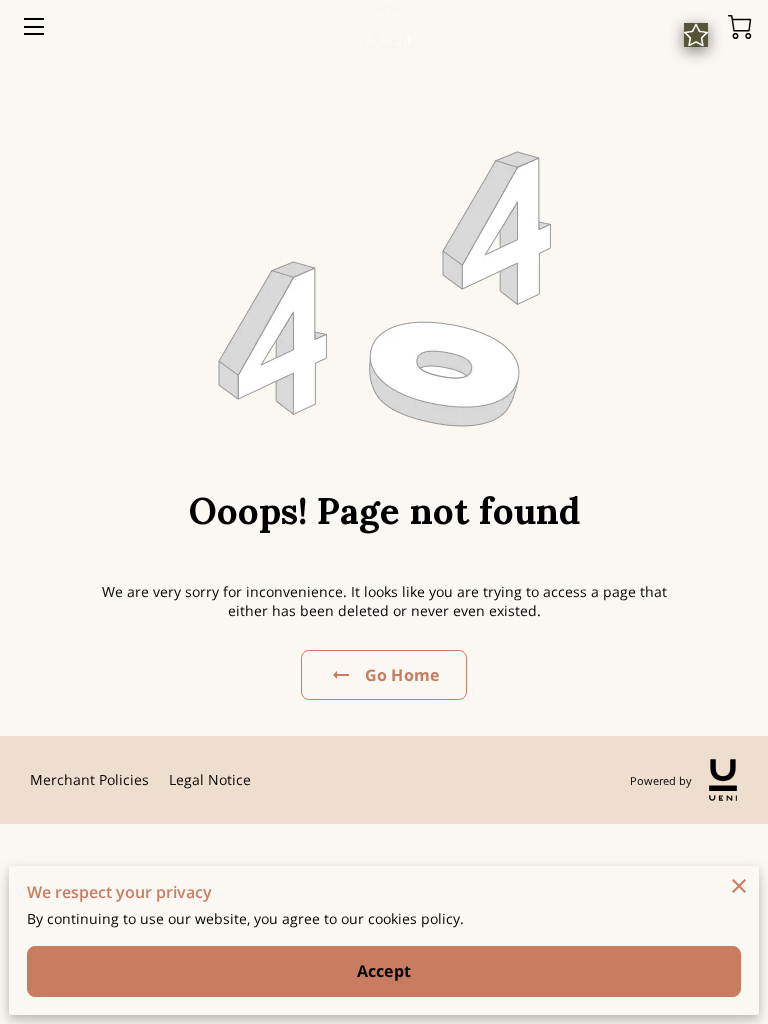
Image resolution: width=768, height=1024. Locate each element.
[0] (740, 27)
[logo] (723, 780)
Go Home (402, 675)
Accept (384, 971)
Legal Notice (210, 779)
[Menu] (32, 26)
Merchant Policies (89, 779)
